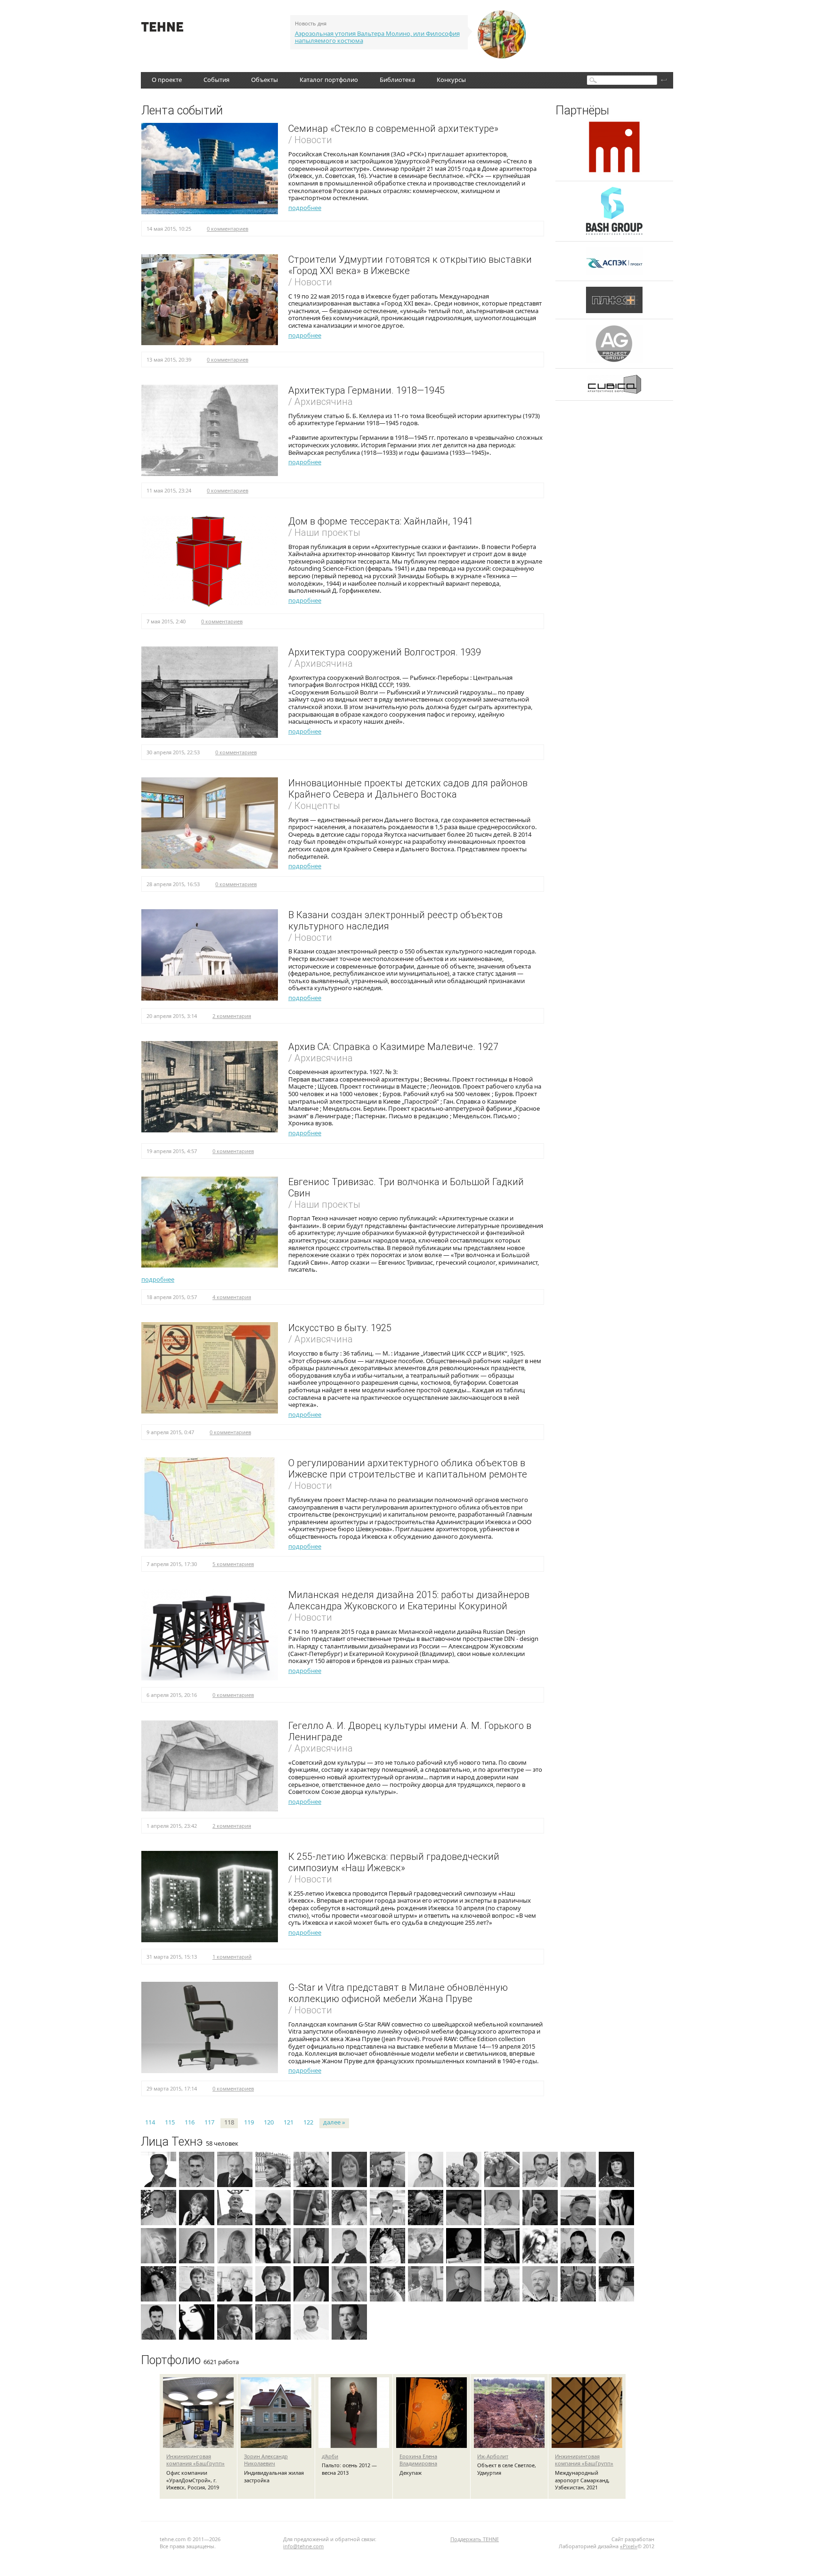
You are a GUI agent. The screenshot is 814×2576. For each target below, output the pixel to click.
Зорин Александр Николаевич (266, 2460)
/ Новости (310, 140)
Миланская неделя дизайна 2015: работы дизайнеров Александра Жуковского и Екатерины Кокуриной (409, 1600)
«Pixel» (629, 2546)
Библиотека (397, 80)
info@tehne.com (303, 2546)
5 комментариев (233, 1564)
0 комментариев (228, 229)
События (216, 80)
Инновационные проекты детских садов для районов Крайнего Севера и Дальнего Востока (408, 789)
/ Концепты (314, 806)
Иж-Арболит (493, 2456)
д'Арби (330, 2456)
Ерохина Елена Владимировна (418, 2460)
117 (209, 2122)
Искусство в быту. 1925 (340, 1328)
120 (269, 2122)
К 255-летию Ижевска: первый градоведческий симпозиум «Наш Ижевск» (394, 1862)
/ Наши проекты (324, 533)
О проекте (167, 80)
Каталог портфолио (329, 80)
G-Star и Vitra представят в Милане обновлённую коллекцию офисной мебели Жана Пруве (398, 1993)
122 (308, 2122)
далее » (334, 2122)
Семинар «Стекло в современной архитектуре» (393, 129)
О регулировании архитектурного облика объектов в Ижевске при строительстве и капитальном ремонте (408, 1469)
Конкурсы (451, 80)
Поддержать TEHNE (475, 2539)
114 (150, 2122)
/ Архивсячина (321, 402)
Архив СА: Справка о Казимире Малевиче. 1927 (393, 1047)
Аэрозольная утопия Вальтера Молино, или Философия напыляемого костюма (377, 37)
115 (170, 2122)
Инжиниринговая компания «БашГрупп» (195, 2460)
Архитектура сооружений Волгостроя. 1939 (385, 652)
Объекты (265, 80)
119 (249, 2122)
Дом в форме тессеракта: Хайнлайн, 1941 (381, 521)
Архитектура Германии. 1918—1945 (366, 390)
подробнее (305, 208)
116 (190, 2122)
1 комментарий (232, 1957)
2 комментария (232, 1016)
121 (289, 2122)
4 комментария (232, 1297)
